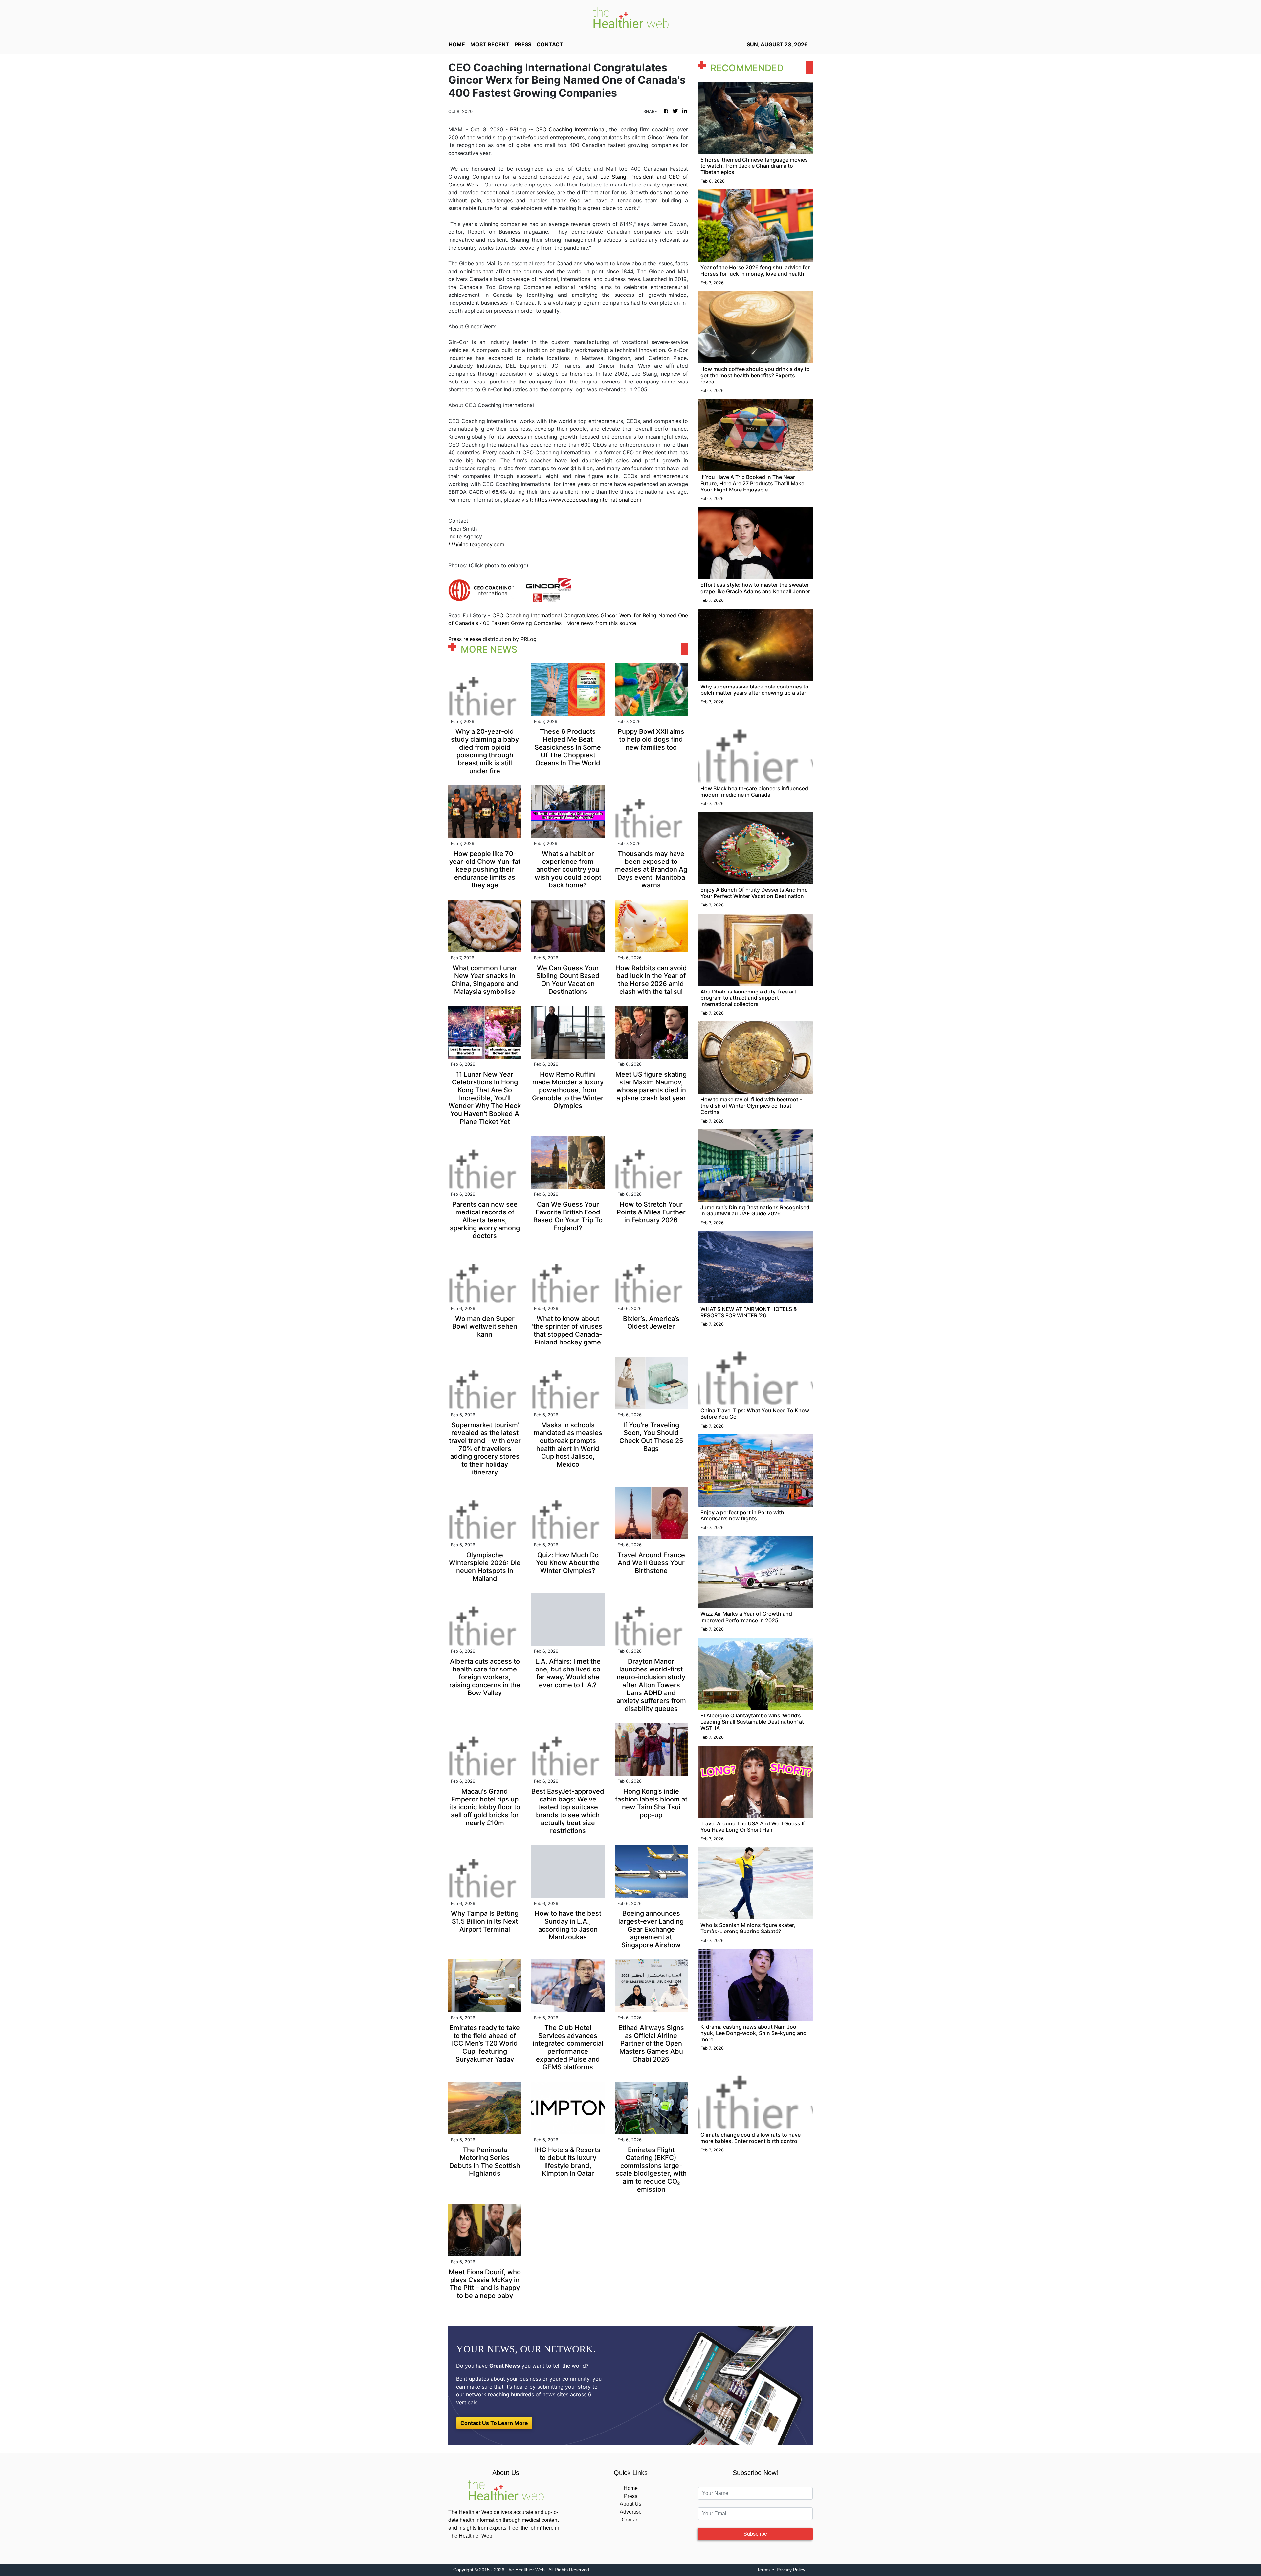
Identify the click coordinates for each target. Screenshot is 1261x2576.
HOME (457, 44)
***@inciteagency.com (476, 544)
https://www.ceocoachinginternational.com (588, 500)
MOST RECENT (490, 44)
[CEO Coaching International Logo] (481, 590)
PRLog (518, 129)
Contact (631, 2520)
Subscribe (755, 2534)
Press (631, 2496)
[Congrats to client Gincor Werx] (548, 590)
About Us (630, 2504)
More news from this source (601, 623)
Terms (763, 2570)
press (523, 44)
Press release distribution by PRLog (492, 639)
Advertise (631, 2512)
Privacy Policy (791, 2570)
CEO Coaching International (570, 129)
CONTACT (550, 44)
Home (631, 2488)
